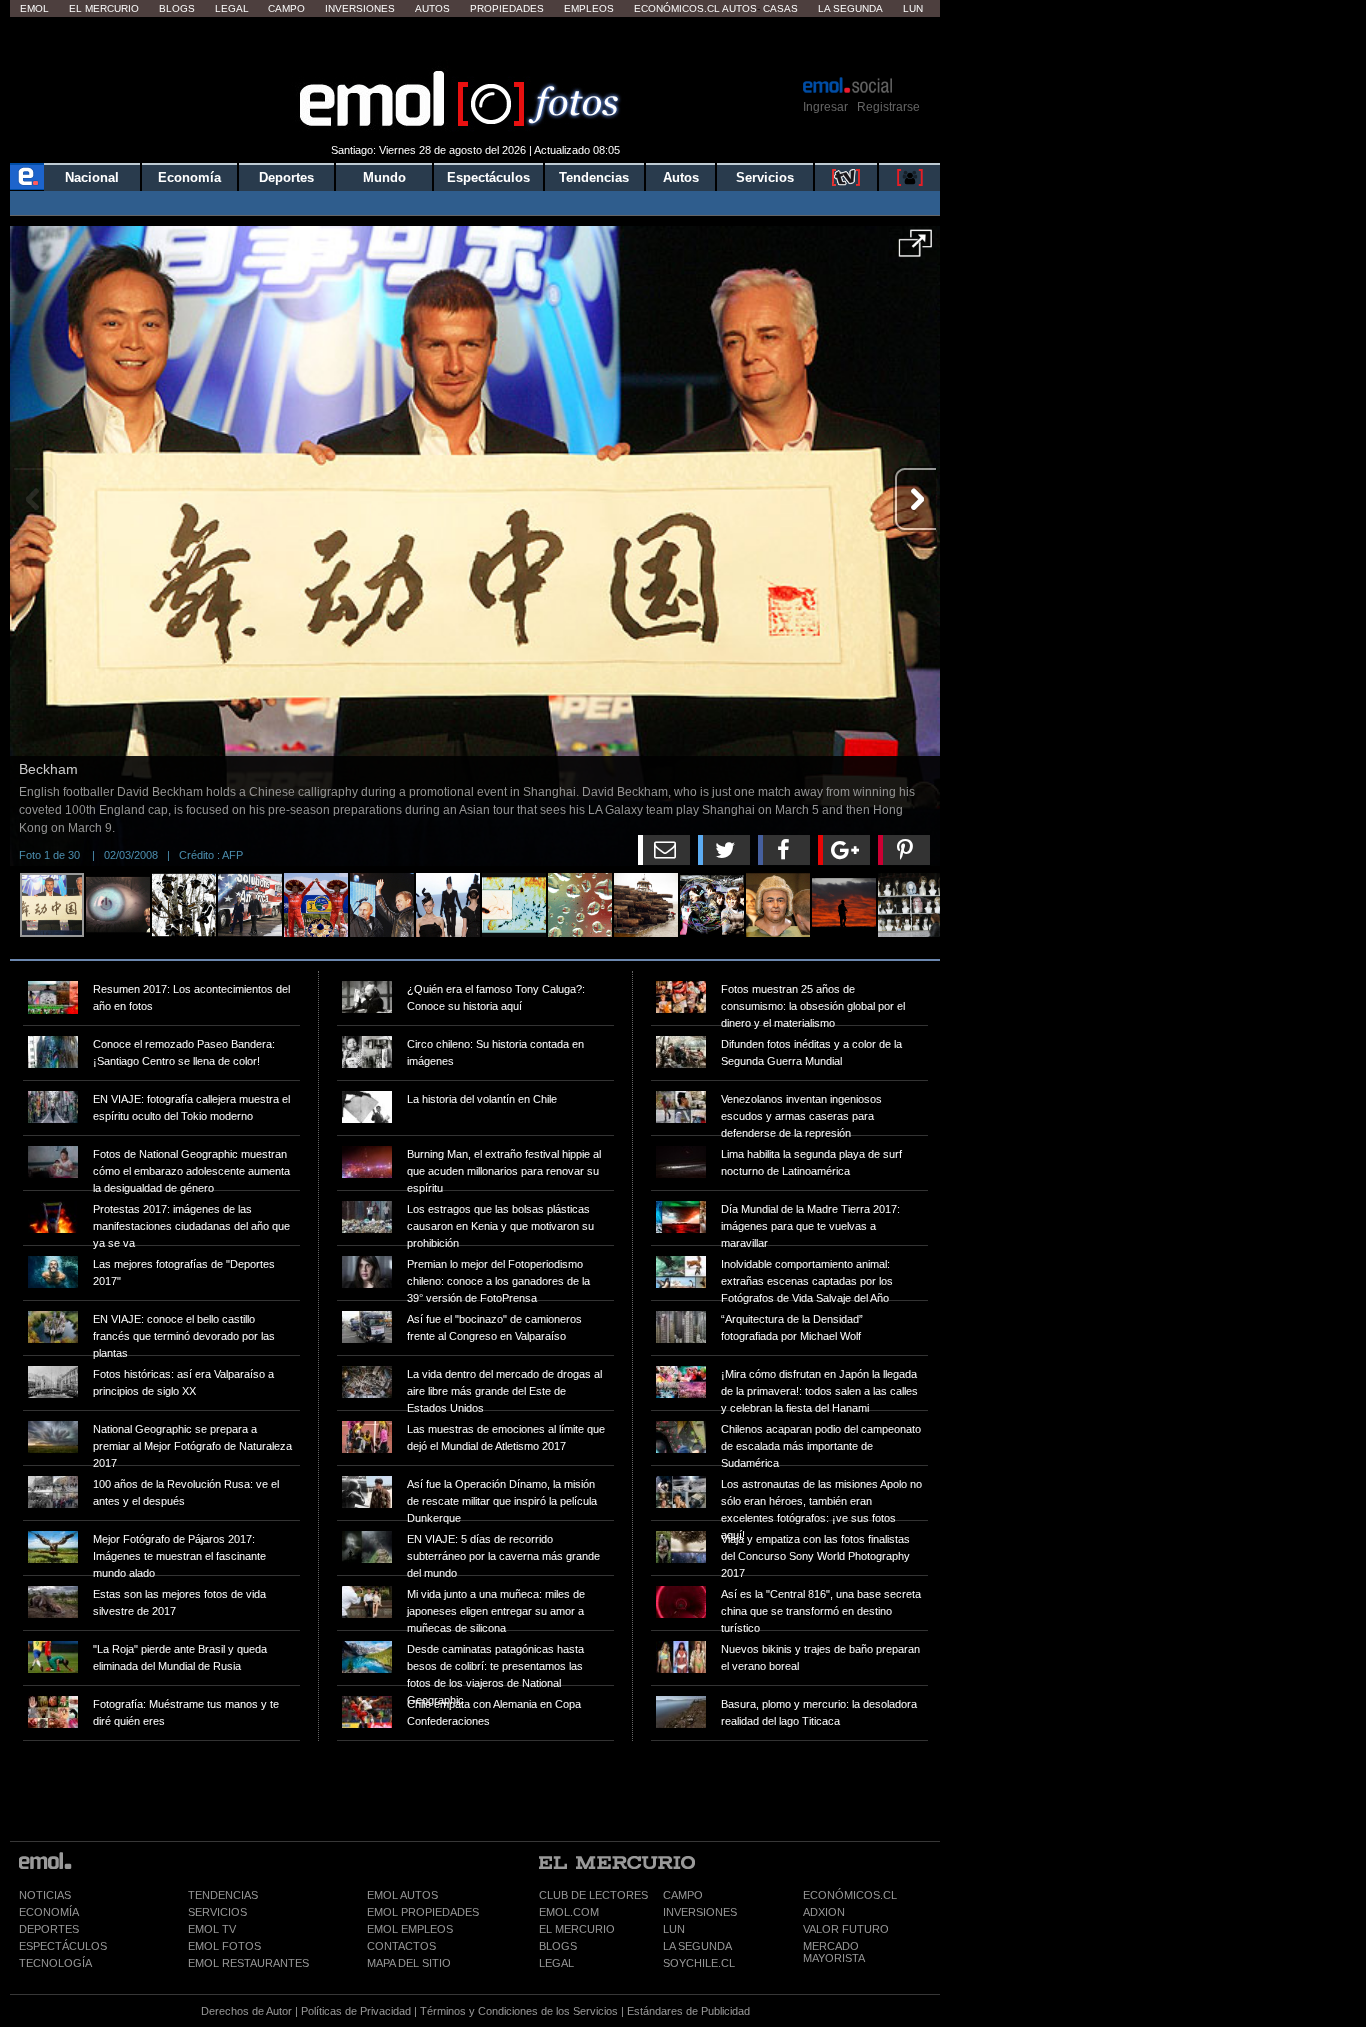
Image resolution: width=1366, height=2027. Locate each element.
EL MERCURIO (577, 1929)
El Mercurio (104, 8)
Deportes (286, 177)
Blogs (177, 8)
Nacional (92, 177)
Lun (913, 8)
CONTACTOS (401, 1946)
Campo (286, 8)
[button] (915, 250)
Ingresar (825, 107)
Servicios (765, 177)
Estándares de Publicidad (688, 2011)
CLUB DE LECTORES (593, 1895)
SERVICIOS (217, 1912)
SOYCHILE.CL (699, 1963)
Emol (34, 8)
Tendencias (594, 177)
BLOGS (558, 1946)
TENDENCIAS (223, 1895)
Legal (232, 8)
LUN (674, 1929)
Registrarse (888, 107)
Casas (780, 8)
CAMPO (683, 1895)
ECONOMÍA (49, 1912)
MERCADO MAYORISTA (834, 1952)
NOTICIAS (45, 1895)
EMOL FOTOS (224, 1946)
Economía (189, 177)
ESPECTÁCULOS (63, 1946)
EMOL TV (212, 1929)
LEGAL (556, 1963)
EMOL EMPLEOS (410, 1929)
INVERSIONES (700, 1912)
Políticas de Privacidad (356, 2011)
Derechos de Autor (246, 2011)
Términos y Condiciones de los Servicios (519, 2011)
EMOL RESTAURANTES (248, 1963)
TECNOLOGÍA (55, 1963)
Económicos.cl (677, 8)
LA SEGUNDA (697, 1946)
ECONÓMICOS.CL (850, 1895)
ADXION (824, 1912)
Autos (432, 8)
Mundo (384, 177)
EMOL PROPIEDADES (423, 1912)
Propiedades (507, 8)
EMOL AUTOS (402, 1895)
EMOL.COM (569, 1912)
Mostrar (475, 45)
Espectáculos (488, 177)
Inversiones (360, 8)
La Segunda (850, 8)
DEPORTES (49, 1929)
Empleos (589, 8)
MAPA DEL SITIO (409, 1963)
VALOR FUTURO (846, 1929)
